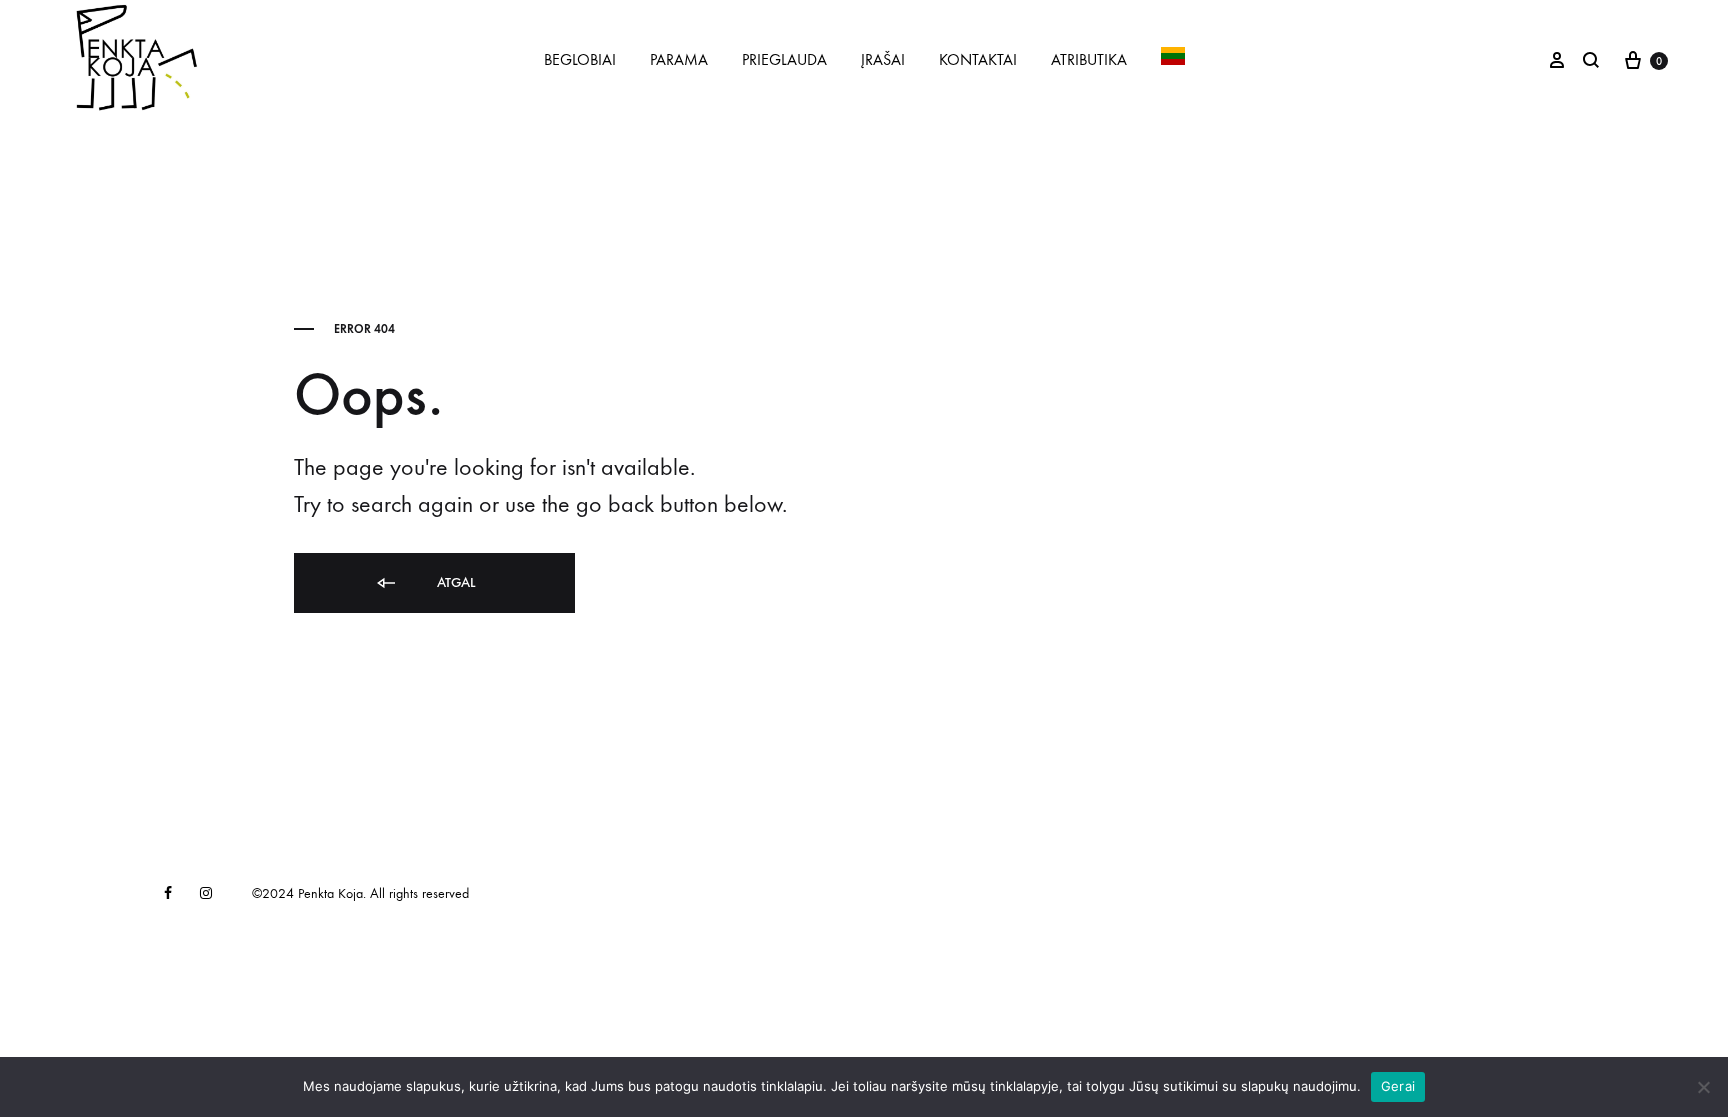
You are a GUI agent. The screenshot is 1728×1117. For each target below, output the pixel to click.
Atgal (454, 582)
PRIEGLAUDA (784, 59)
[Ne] (1703, 1087)
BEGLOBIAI (580, 59)
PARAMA (679, 59)
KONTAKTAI (978, 59)
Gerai (1398, 1086)
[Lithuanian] (1173, 60)
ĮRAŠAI (883, 59)
